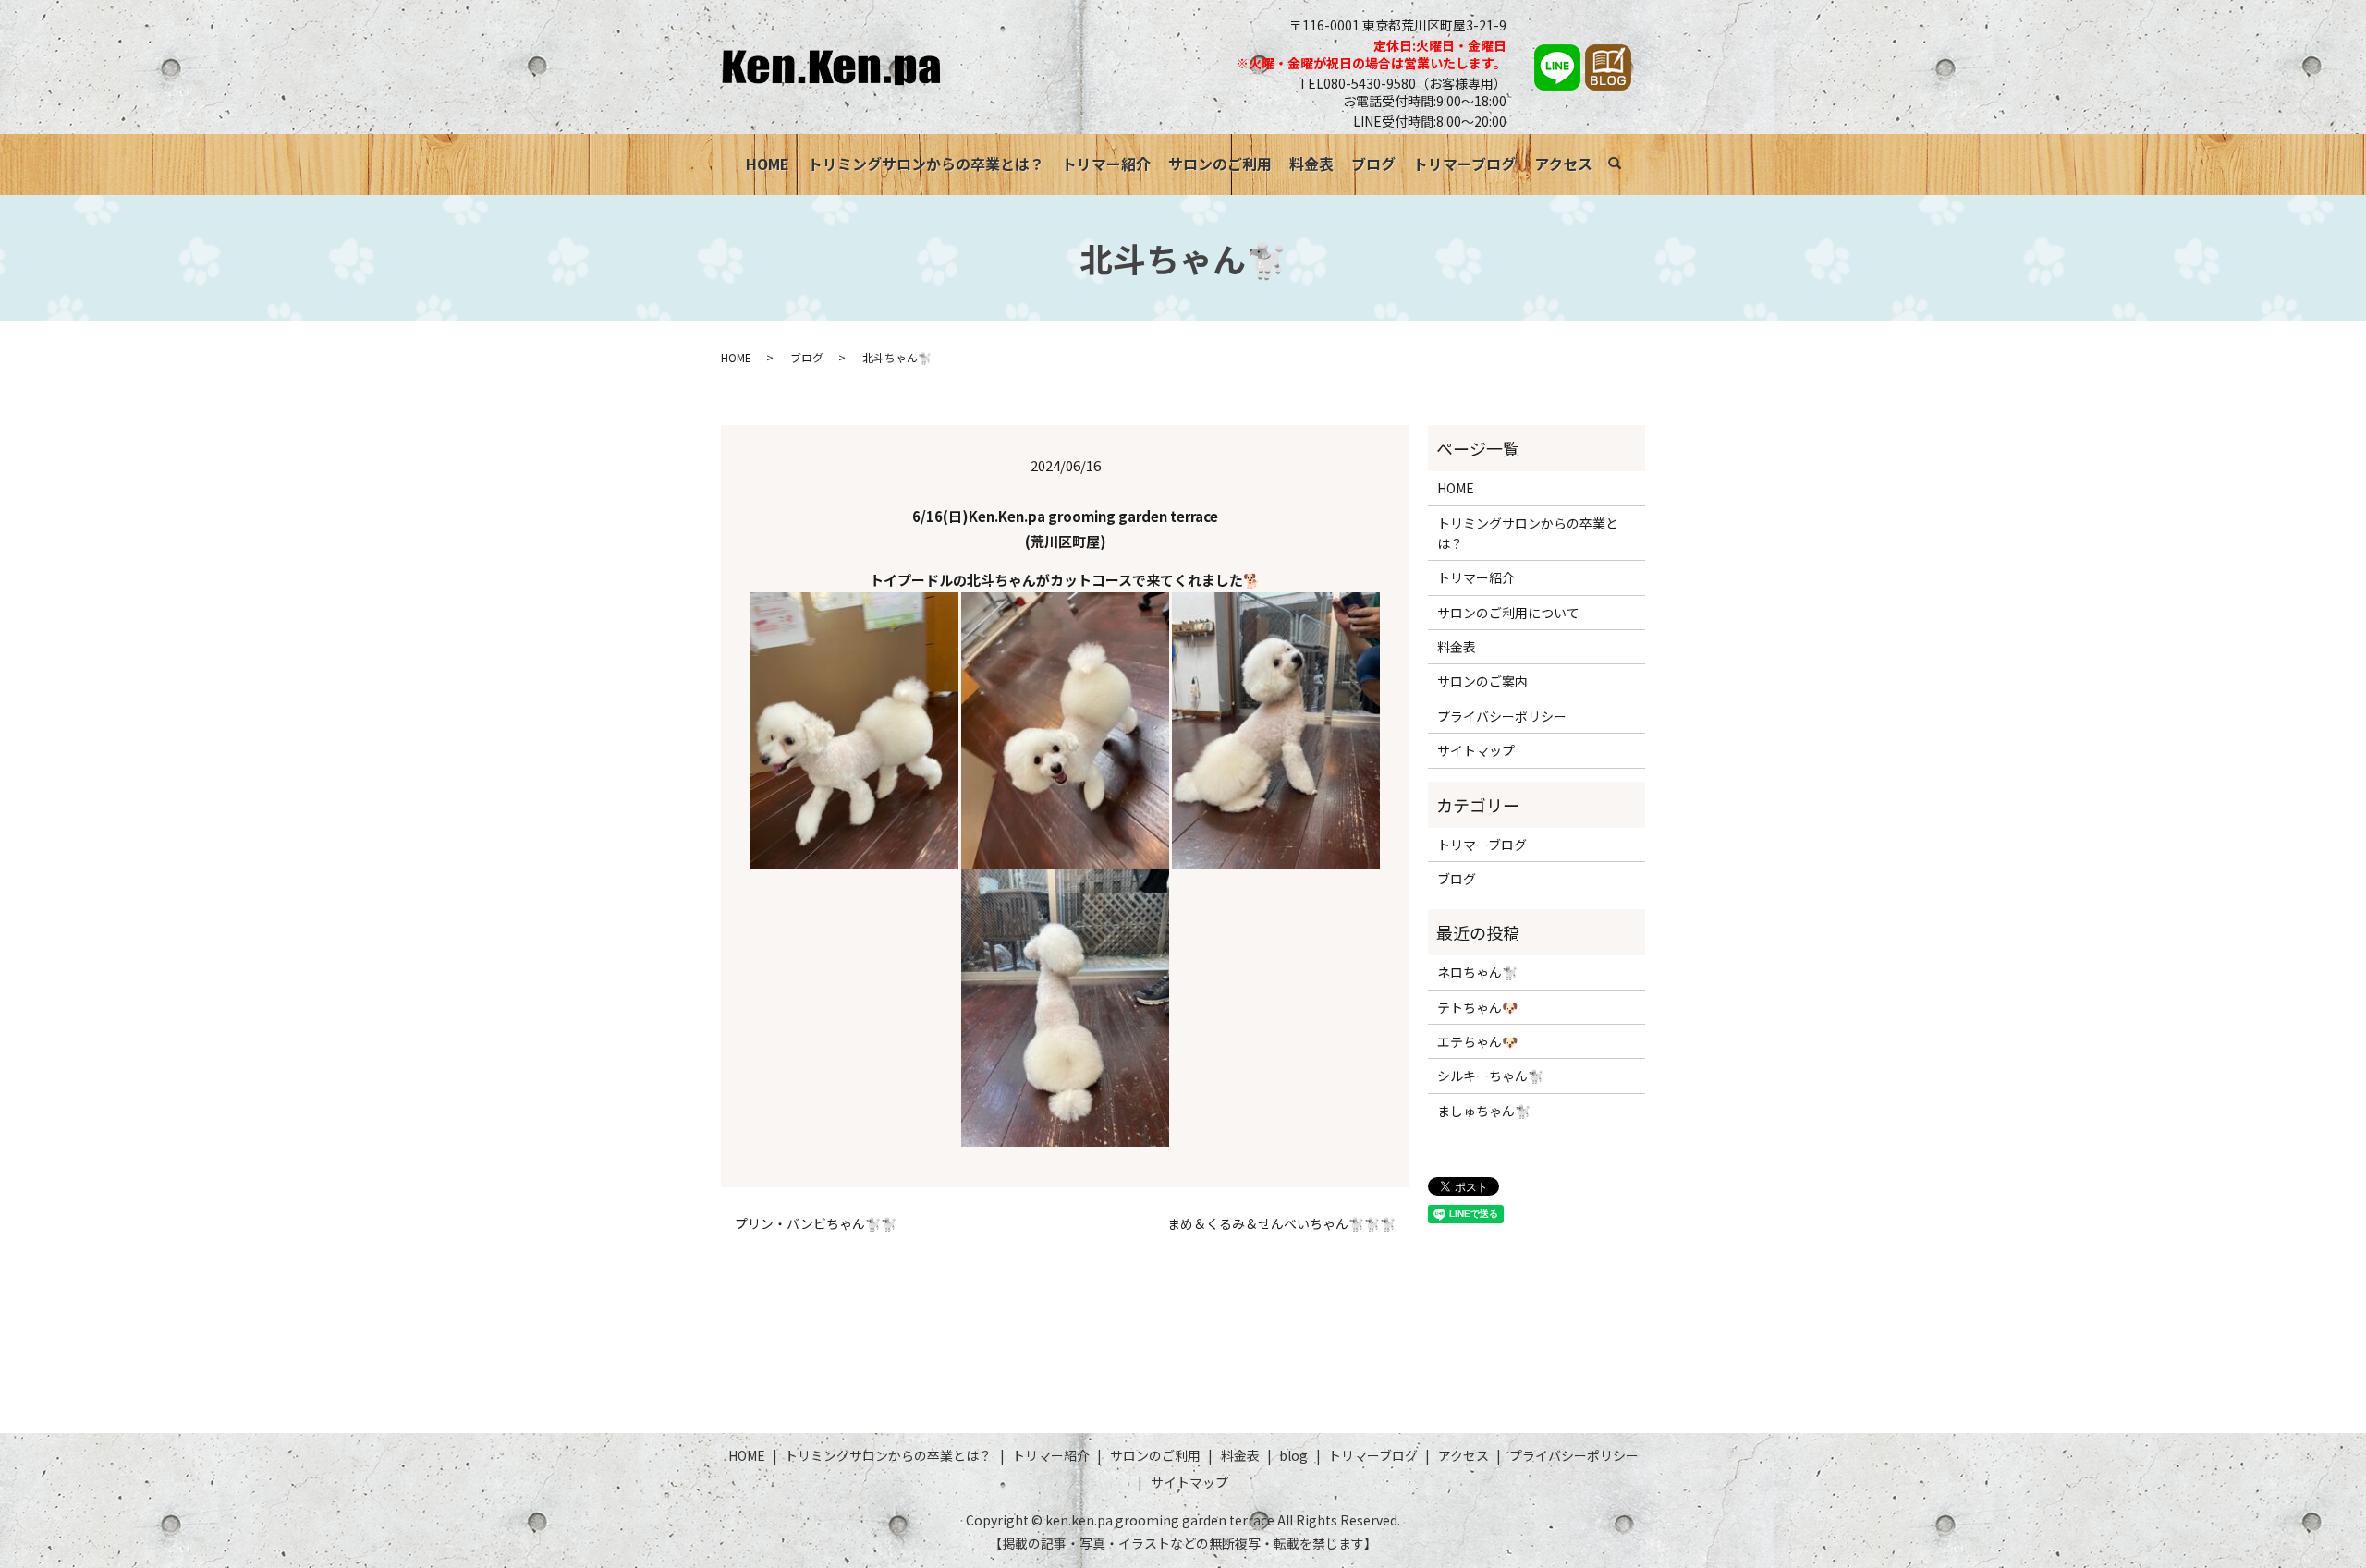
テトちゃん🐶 (1477, 1007)
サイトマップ (1476, 750)
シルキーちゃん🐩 (1490, 1076)
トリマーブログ (1464, 164)
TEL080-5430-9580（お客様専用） (1403, 83)
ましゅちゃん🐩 (1484, 1111)
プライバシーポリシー (1502, 716)
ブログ (1373, 164)
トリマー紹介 (1106, 164)
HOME (768, 164)
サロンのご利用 (1220, 164)
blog (1293, 1455)
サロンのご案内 (1482, 681)
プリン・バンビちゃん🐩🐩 (816, 1224)
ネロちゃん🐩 (1477, 972)
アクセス (1563, 164)
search (1624, 166)
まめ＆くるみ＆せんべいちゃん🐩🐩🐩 (1281, 1224)
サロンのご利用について (1508, 613)
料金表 (1311, 164)
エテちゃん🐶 (1477, 1041)
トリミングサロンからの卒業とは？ (926, 164)
